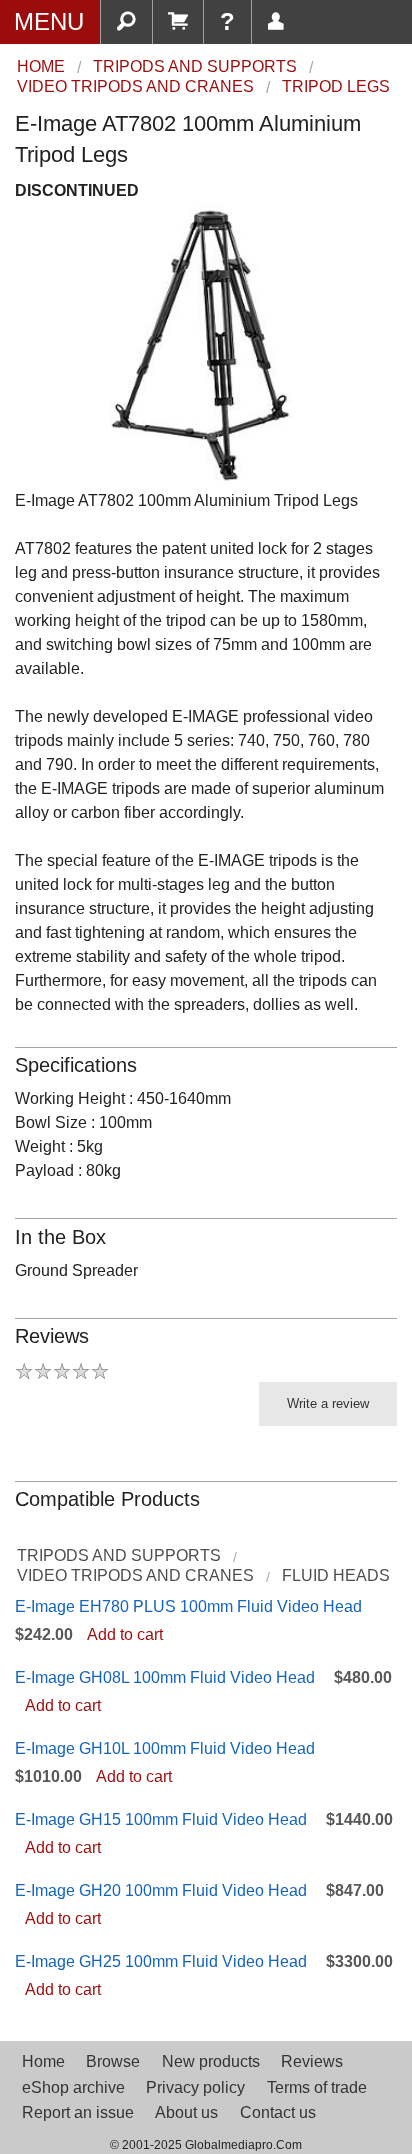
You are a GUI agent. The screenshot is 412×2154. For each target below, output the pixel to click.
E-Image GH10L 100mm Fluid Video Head (165, 1748)
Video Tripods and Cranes (135, 1575)
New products (211, 2061)
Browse (113, 2061)
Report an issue (78, 2112)
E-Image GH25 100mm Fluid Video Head (161, 1961)
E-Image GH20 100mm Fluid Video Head (161, 1890)
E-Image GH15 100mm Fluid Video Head (161, 1819)
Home (43, 2061)
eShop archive (73, 2087)
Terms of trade (317, 2087)
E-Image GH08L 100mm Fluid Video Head (165, 1677)
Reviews (312, 2061)
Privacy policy (195, 2087)
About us (186, 2112)
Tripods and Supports (119, 1555)
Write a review (328, 1403)
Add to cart (125, 1634)
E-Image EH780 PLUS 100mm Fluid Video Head (188, 1606)
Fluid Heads (336, 1575)
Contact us (278, 2112)
